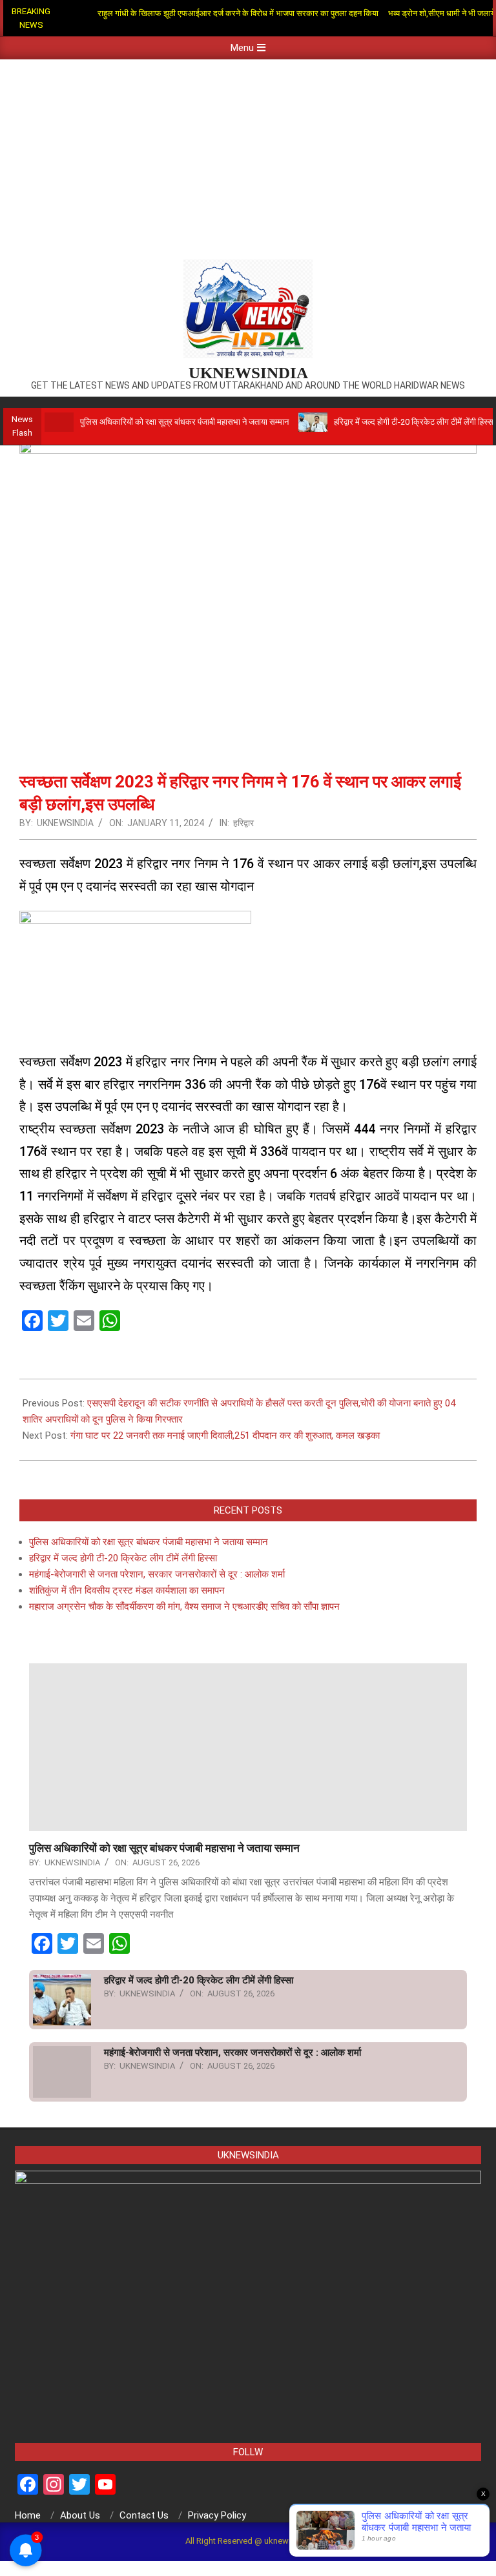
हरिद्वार (243, 823)
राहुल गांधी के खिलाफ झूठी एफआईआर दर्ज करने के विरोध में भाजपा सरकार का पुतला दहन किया (238, 13)
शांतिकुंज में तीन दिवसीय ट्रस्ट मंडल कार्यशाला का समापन (127, 1590)
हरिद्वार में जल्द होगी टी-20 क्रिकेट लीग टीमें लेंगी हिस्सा (415, 422)
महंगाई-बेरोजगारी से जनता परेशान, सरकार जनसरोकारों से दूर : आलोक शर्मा (157, 1574)
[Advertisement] (248, 156)
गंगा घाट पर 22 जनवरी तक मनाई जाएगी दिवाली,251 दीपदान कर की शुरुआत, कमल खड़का (225, 1435)
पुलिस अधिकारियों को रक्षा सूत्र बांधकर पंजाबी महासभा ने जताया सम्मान (184, 422)
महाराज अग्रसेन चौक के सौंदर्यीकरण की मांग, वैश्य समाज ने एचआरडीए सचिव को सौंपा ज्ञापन (184, 1607)
